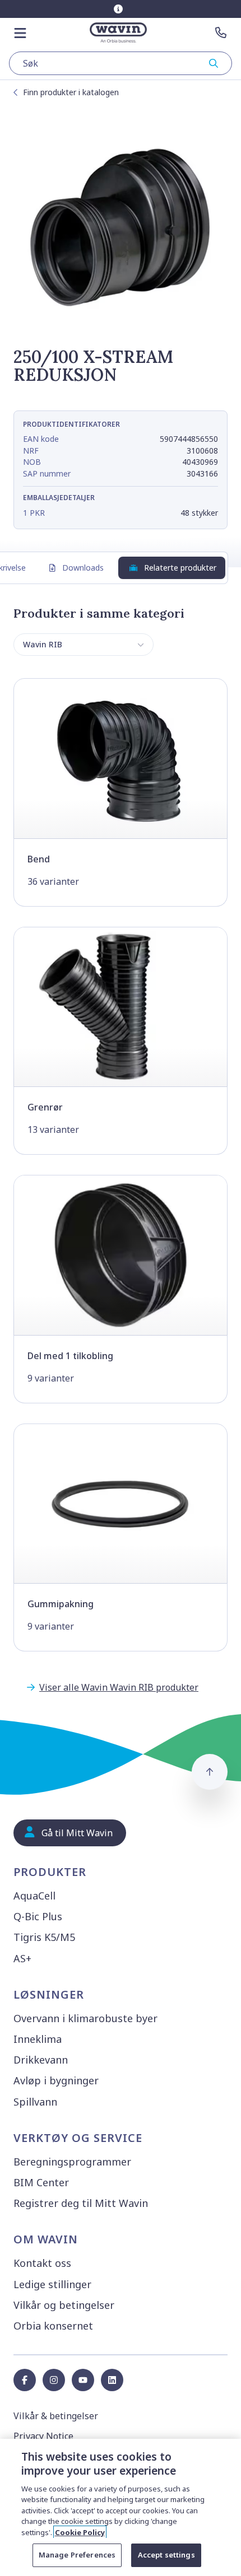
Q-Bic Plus (38, 1916)
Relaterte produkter (180, 568)
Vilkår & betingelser (56, 2416)
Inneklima (38, 2039)
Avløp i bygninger (56, 2080)
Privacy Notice (43, 2436)
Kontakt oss (42, 2263)
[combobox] (121, 63)
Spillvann (35, 2102)
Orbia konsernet (53, 2326)
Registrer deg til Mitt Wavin (81, 2203)
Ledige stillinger (52, 2284)
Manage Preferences (77, 2555)
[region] (121, 2507)
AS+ (22, 1958)
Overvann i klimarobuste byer (85, 2018)
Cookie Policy (80, 2532)
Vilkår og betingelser (64, 2305)
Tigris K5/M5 (44, 1937)
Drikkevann (41, 2060)
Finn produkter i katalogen (71, 92)
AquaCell (34, 1896)
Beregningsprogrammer (72, 2162)
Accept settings (166, 2555)
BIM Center (41, 2182)
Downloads (83, 568)
